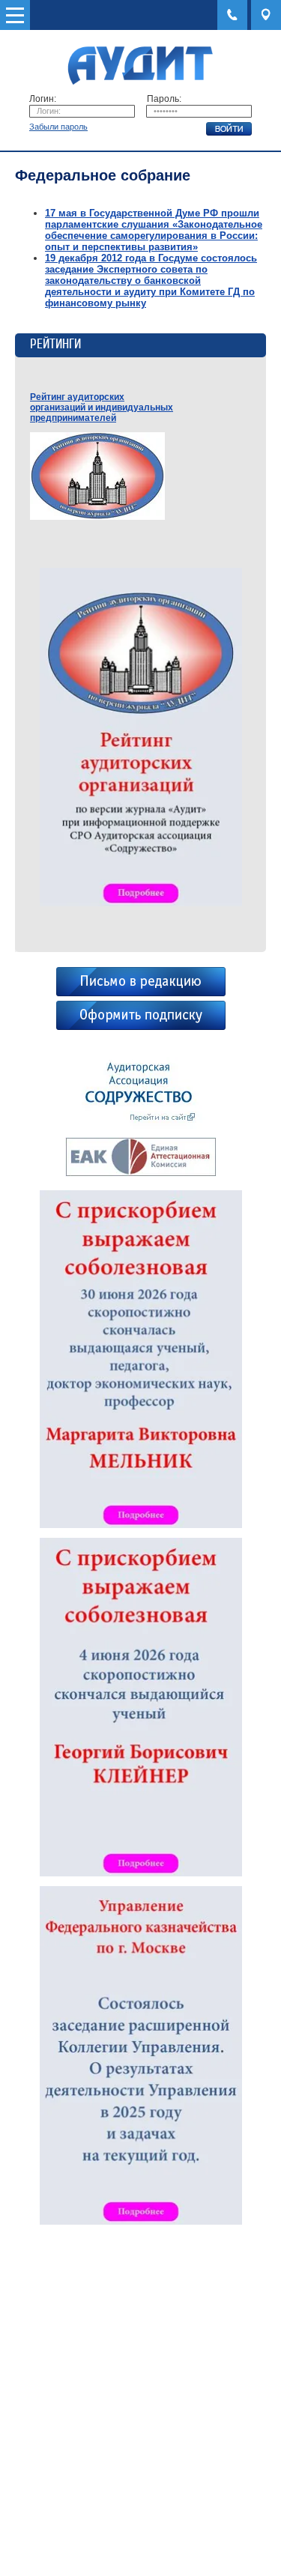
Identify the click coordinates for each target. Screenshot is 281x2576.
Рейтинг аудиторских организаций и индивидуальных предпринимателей (102, 407)
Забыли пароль (58, 127)
